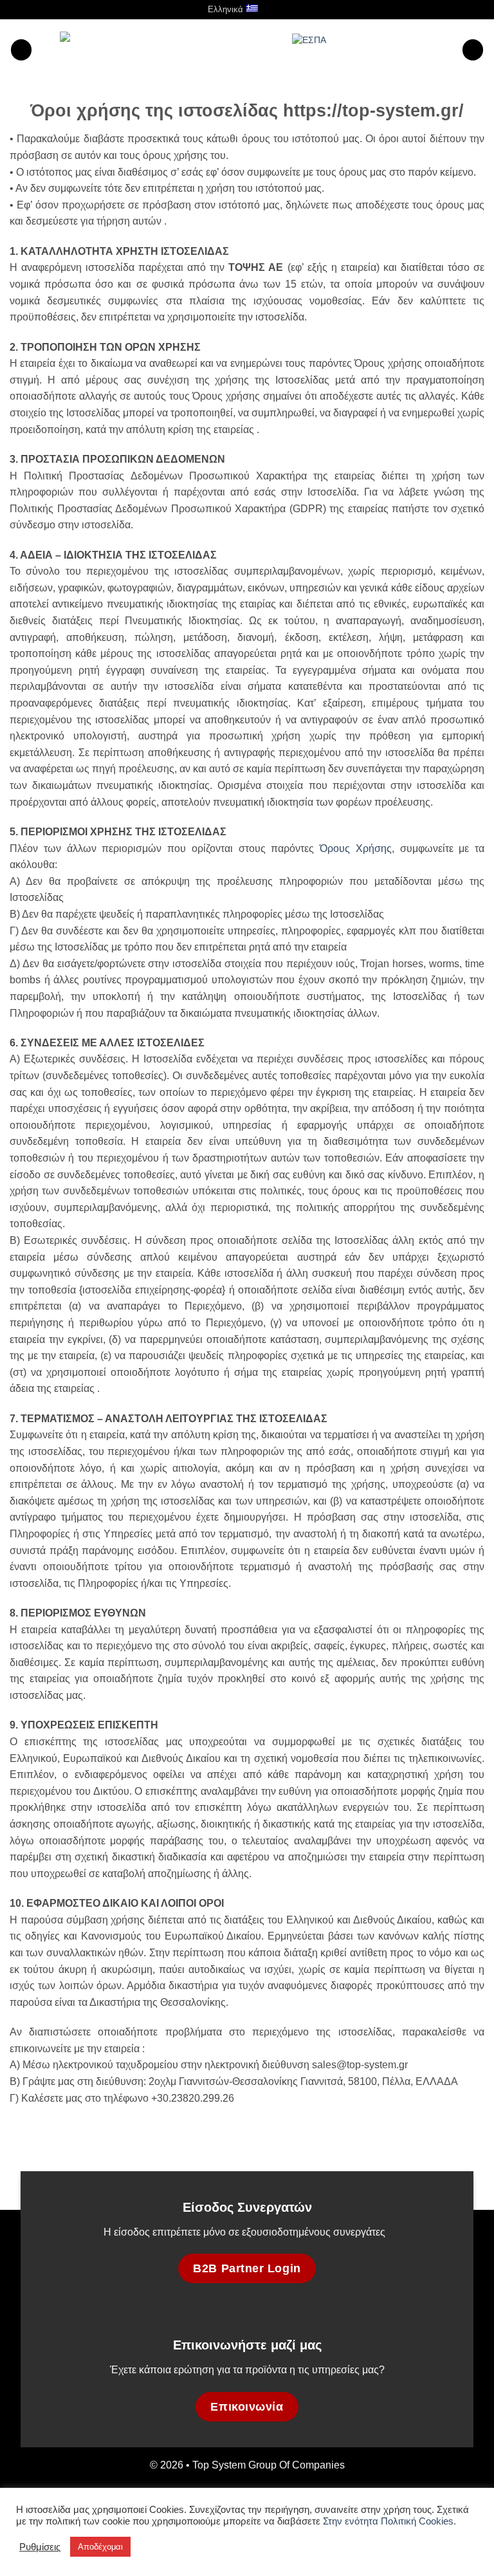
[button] (283, 9)
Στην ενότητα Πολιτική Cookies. (389, 2521)
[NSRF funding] (372, 49)
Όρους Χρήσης (356, 848)
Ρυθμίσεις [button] (40, 2547)
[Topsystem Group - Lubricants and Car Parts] (162, 50)
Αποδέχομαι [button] (100, 2547)
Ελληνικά (225, 9)
